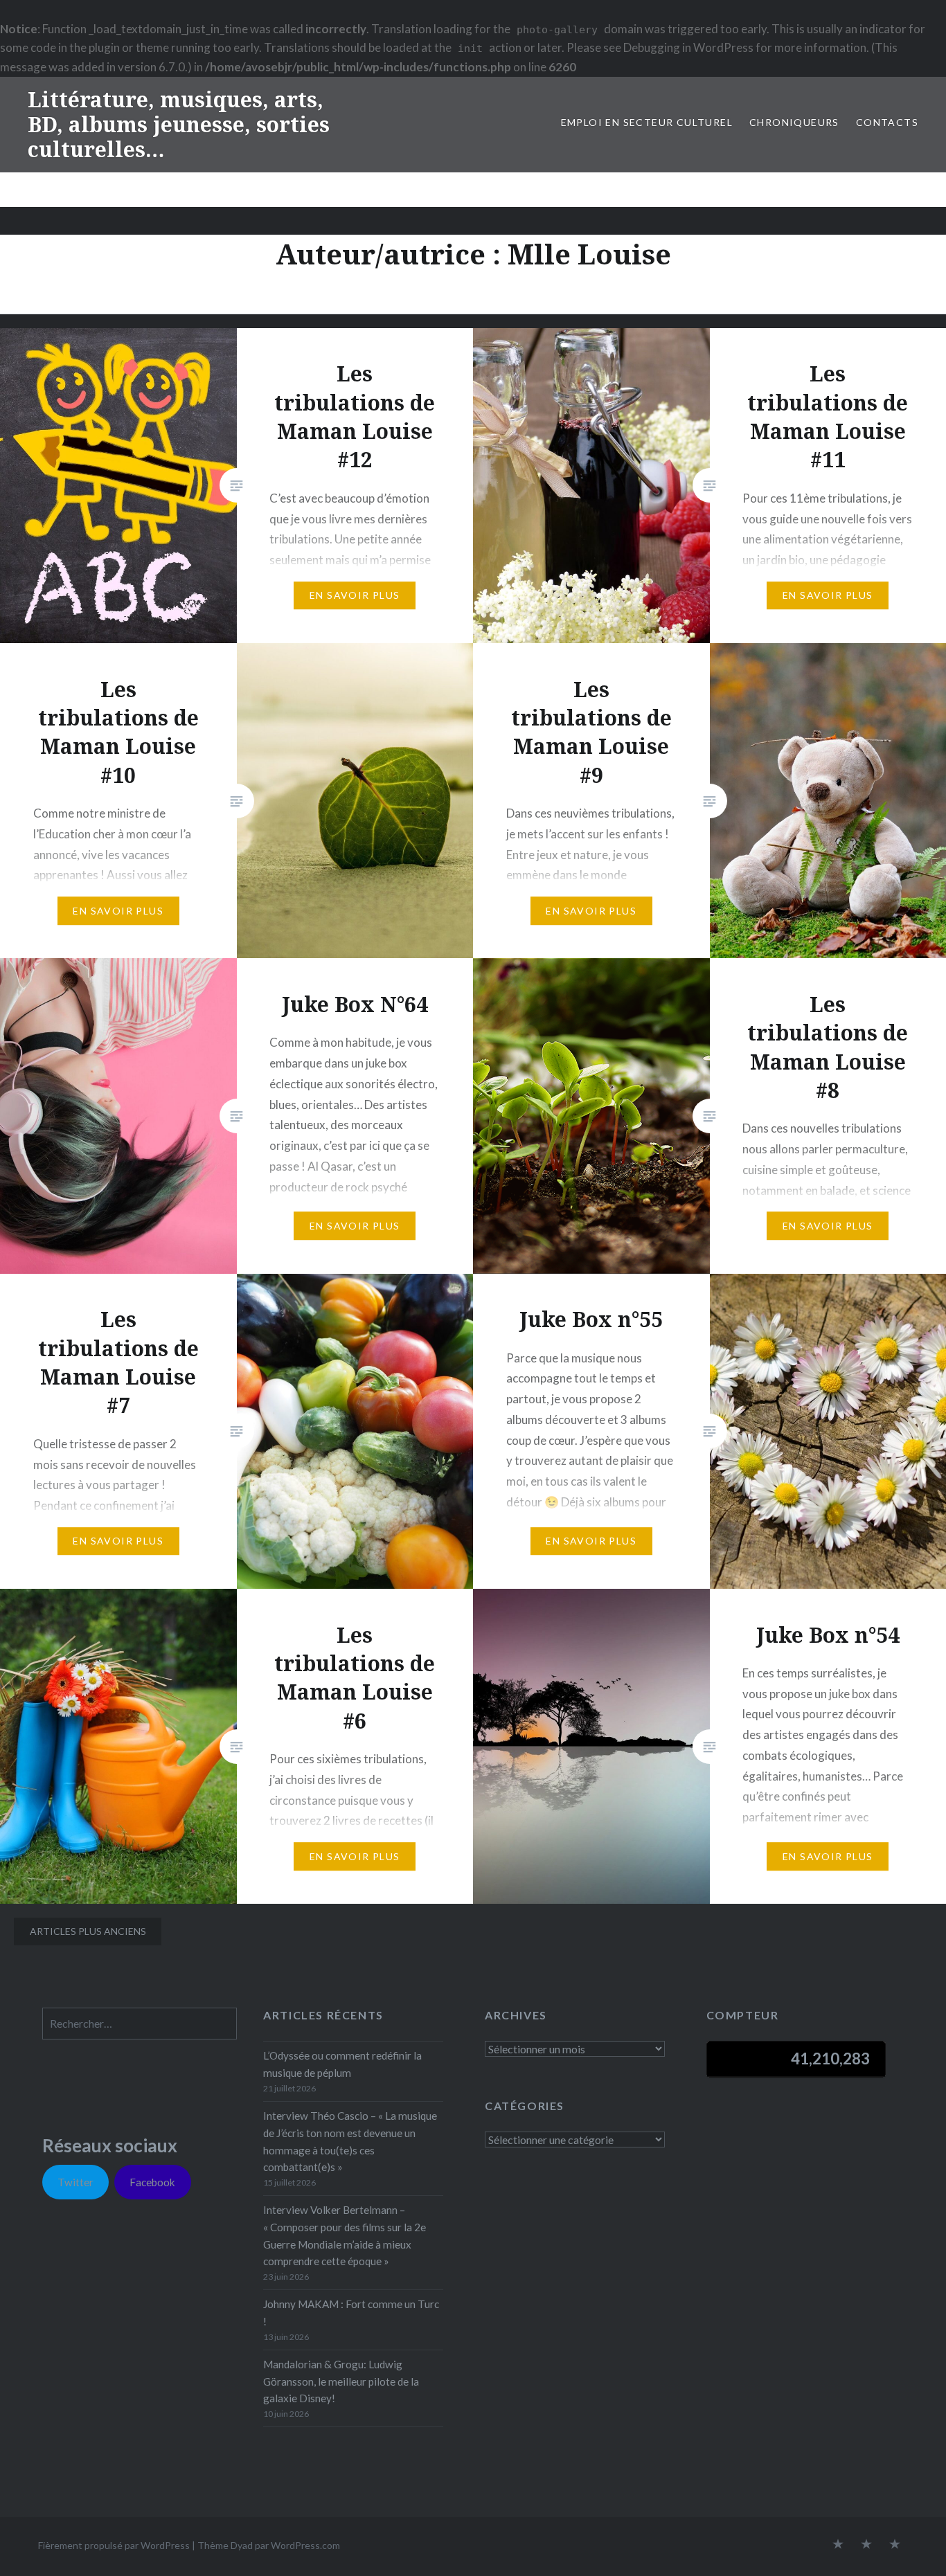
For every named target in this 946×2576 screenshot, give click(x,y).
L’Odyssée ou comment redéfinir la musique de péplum (342, 2064)
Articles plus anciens (88, 1931)
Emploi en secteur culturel (647, 122)
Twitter (75, 2182)
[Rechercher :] (140, 2024)
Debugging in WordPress (688, 47)
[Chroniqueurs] (866, 2545)
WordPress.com (305, 2545)
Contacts (887, 122)
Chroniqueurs (794, 122)
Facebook (152, 2182)
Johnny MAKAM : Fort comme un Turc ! (351, 2313)
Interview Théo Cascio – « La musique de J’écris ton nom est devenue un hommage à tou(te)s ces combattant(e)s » (350, 2141)
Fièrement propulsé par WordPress (114, 2545)
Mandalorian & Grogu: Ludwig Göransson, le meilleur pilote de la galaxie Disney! (341, 2381)
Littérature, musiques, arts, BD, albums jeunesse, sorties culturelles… (179, 124)
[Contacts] (838, 2545)
